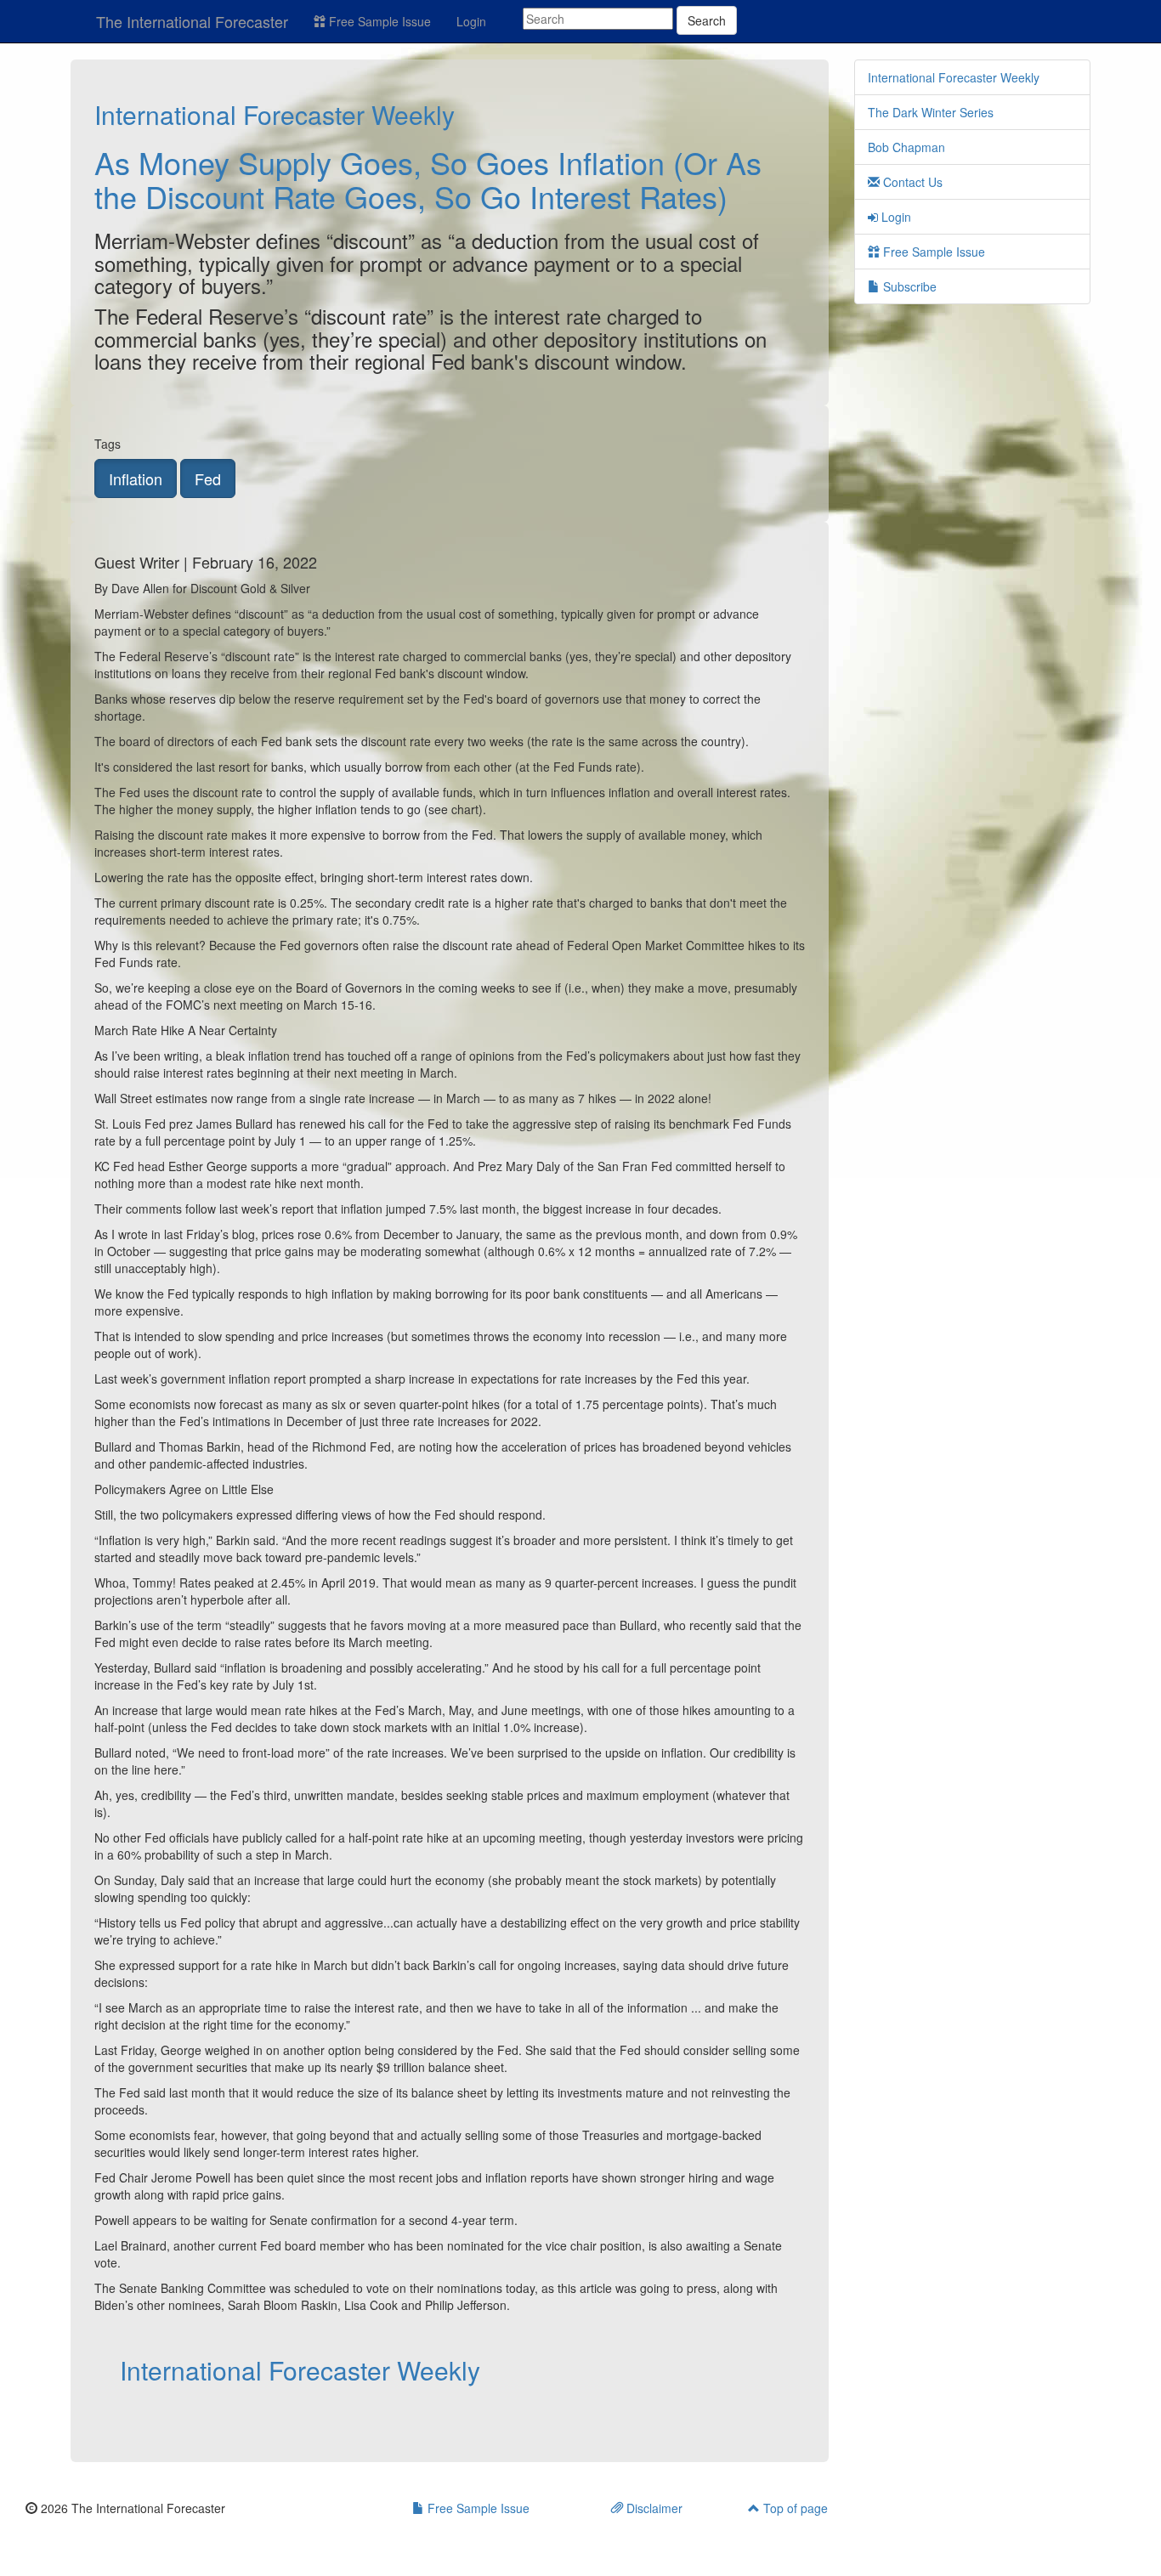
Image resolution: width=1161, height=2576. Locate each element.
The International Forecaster (192, 21)
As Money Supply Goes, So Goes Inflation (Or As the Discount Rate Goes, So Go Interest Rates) (428, 179)
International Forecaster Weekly (275, 114)
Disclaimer (653, 2508)
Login (471, 21)
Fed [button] (208, 478)
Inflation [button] (136, 478)
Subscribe (908, 286)
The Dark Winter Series (931, 112)
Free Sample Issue (378, 21)
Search (707, 20)
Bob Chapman (906, 147)
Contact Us (911, 182)
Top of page (794, 2508)
